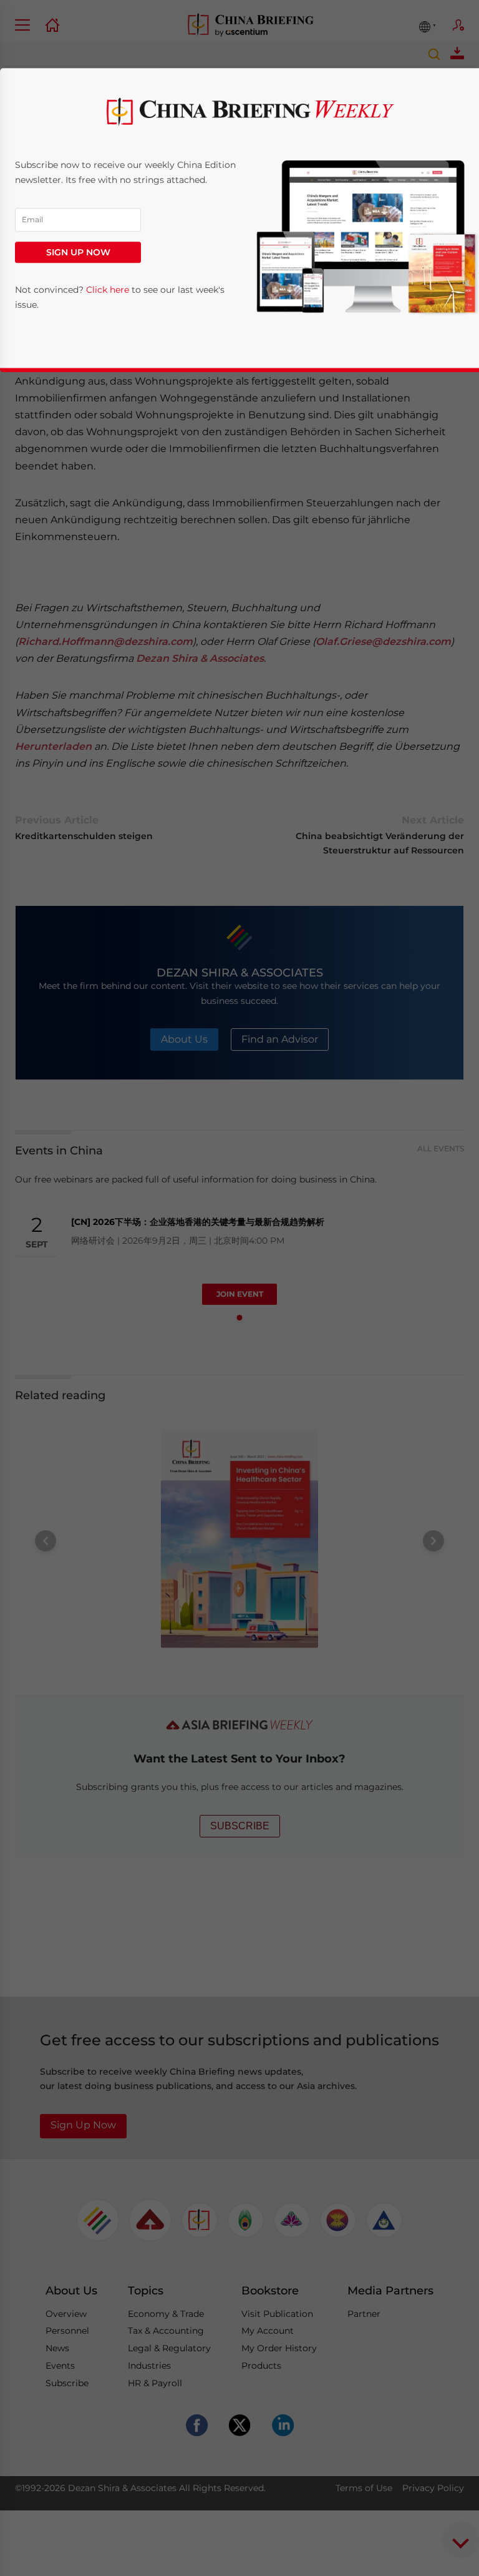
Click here (108, 290)
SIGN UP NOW (78, 252)
